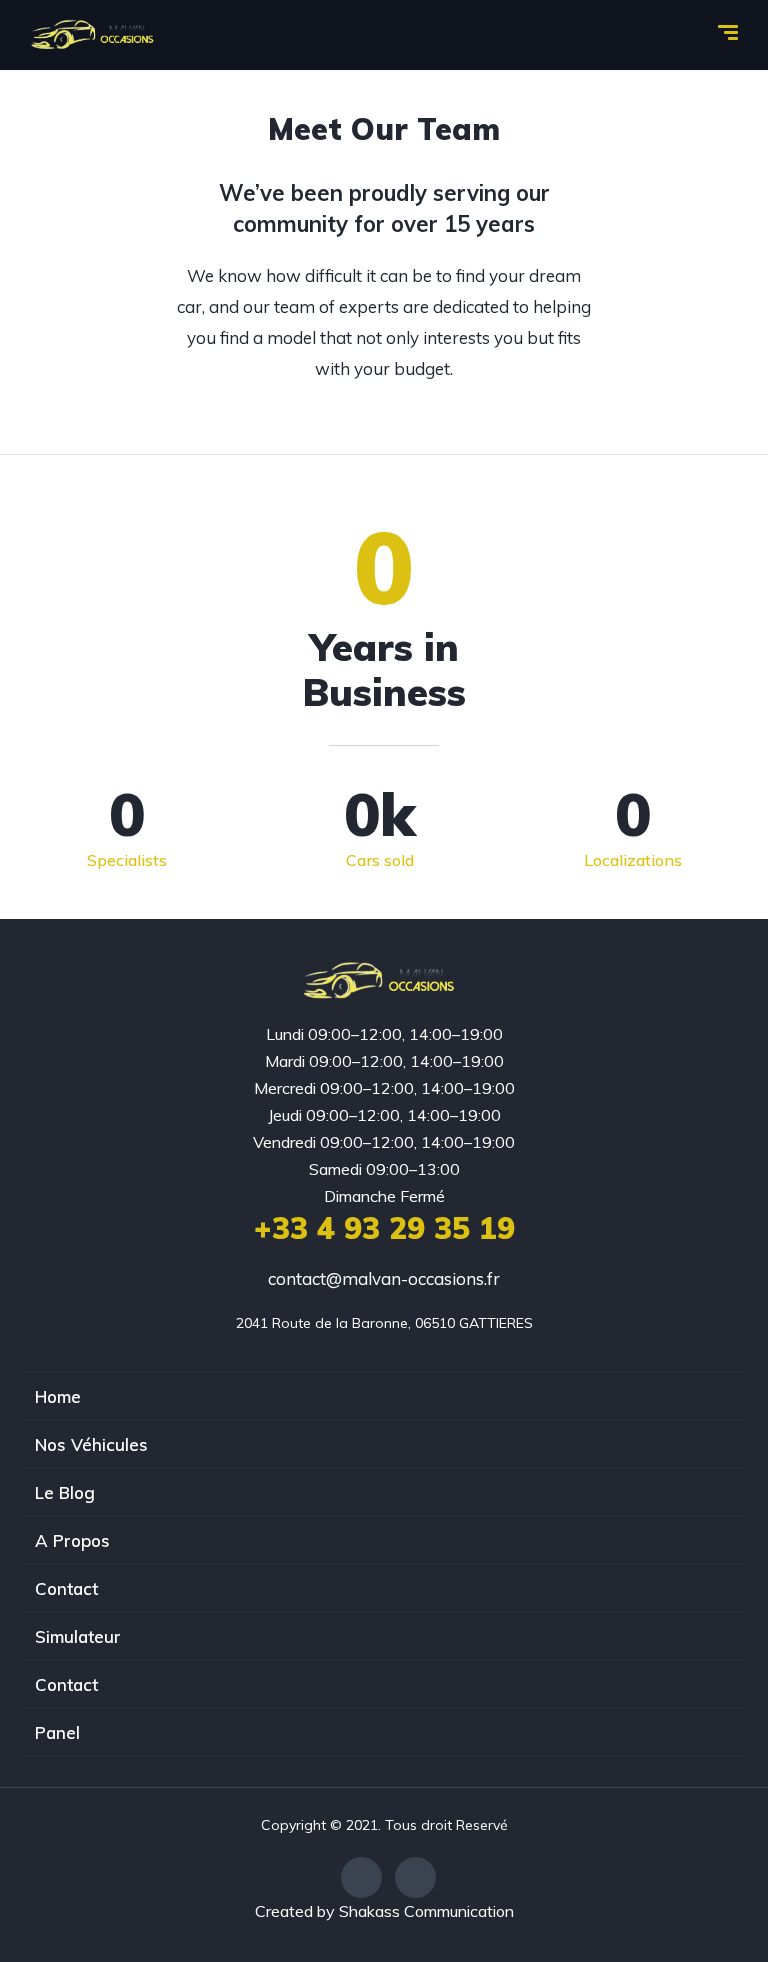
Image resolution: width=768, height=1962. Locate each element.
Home (58, 1396)
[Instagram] (415, 1877)
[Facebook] (361, 1877)
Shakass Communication (426, 1911)
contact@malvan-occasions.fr (384, 1278)
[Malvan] (97, 35)
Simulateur (78, 1636)
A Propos (72, 1540)
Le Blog (65, 1492)
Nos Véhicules (91, 1444)
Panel (57, 1732)
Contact (66, 1588)
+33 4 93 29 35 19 (384, 1228)
